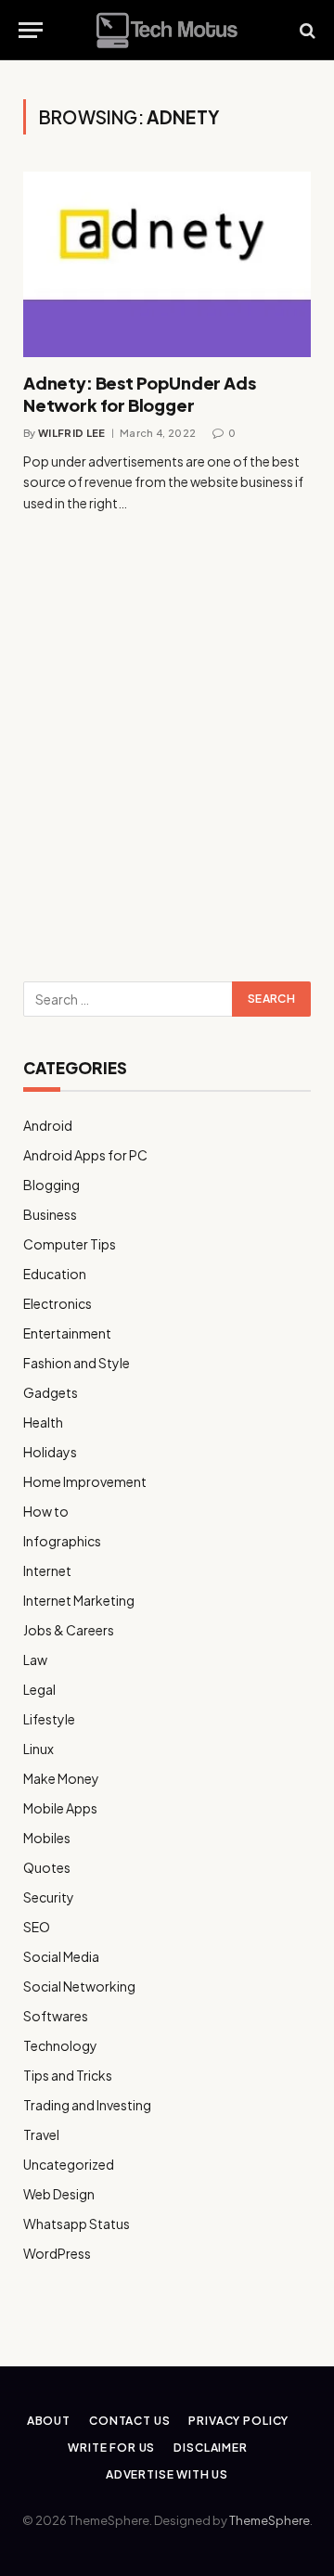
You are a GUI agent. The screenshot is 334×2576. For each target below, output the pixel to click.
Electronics (58, 1303)
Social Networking (79, 1986)
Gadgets (51, 1392)
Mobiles (47, 1838)
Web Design (59, 2194)
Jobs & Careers (69, 1630)
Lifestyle (49, 1719)
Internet (47, 1570)
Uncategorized (69, 2164)
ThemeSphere (270, 2520)
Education (55, 1274)
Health (43, 1422)
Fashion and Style (77, 1363)
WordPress (57, 2253)
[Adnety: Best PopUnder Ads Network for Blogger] (167, 264)
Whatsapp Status (77, 2224)
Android (48, 1125)
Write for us (111, 2448)
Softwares (56, 2016)
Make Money (61, 1778)
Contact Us (129, 2421)
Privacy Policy (238, 2421)
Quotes (47, 1867)
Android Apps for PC (85, 1155)
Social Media (61, 1956)
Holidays (50, 1452)
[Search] (306, 30)
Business (50, 1214)
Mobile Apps (60, 1808)
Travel (41, 2134)
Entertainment (67, 1333)
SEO (37, 1927)
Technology (60, 2045)
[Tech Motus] (167, 30)
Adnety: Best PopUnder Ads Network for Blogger (140, 394)
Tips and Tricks (68, 2075)
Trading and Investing (87, 2105)
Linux (39, 1749)
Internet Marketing (79, 1600)
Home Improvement (85, 1481)
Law (35, 1660)
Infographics (62, 1541)
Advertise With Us (167, 2474)
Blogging (51, 1185)
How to (46, 1511)
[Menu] (31, 30)
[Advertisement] (167, 773)
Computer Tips (70, 1244)
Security (49, 1897)
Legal (39, 1689)
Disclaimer (210, 2448)
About (49, 2421)
